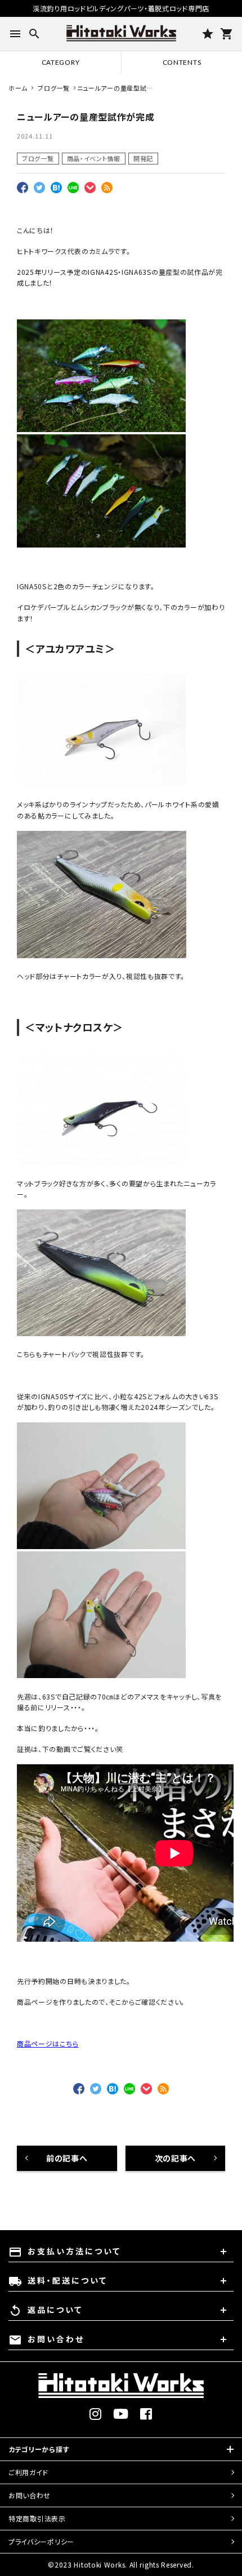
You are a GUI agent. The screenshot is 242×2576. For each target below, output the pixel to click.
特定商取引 (37, 2518)
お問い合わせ (30, 2495)
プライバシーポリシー (41, 2541)
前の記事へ (67, 2158)
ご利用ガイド (28, 2472)
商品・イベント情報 (94, 158)
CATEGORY (61, 62)
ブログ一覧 (38, 158)
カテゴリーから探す (39, 2449)
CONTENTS (182, 62)
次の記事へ (176, 2158)
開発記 (143, 158)
